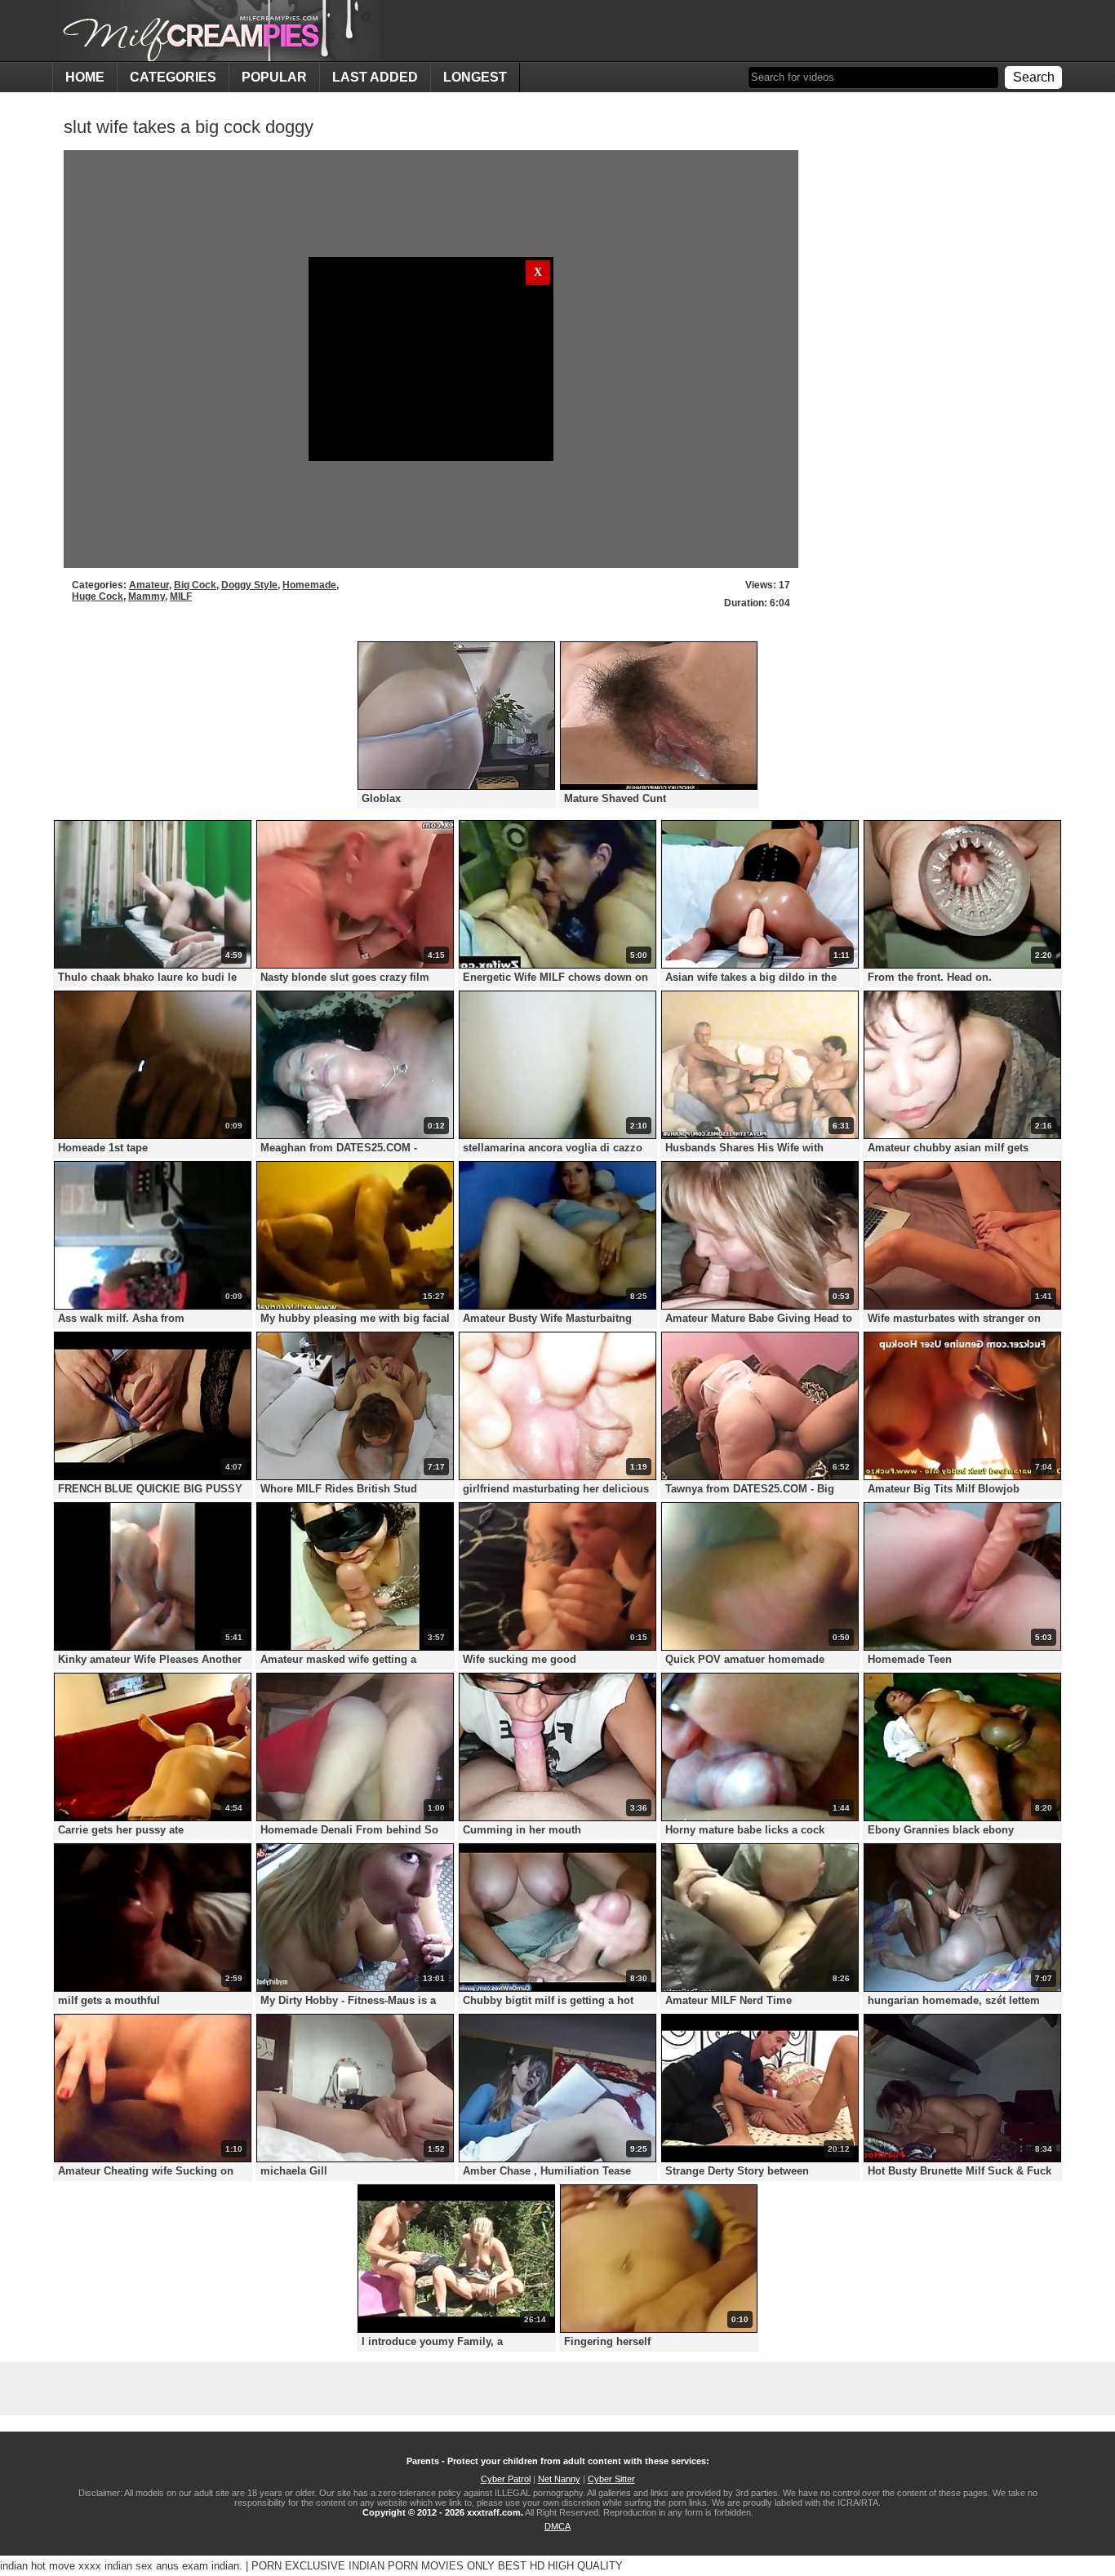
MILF (181, 596)
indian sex (129, 2566)
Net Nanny (559, 2479)
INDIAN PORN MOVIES (406, 2566)
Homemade (309, 585)
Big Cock (195, 585)
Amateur (149, 585)
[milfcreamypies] (216, 31)
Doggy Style (249, 585)
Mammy (147, 596)
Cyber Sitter (611, 2479)
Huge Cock (98, 596)
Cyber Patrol (506, 2479)
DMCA (557, 2526)
